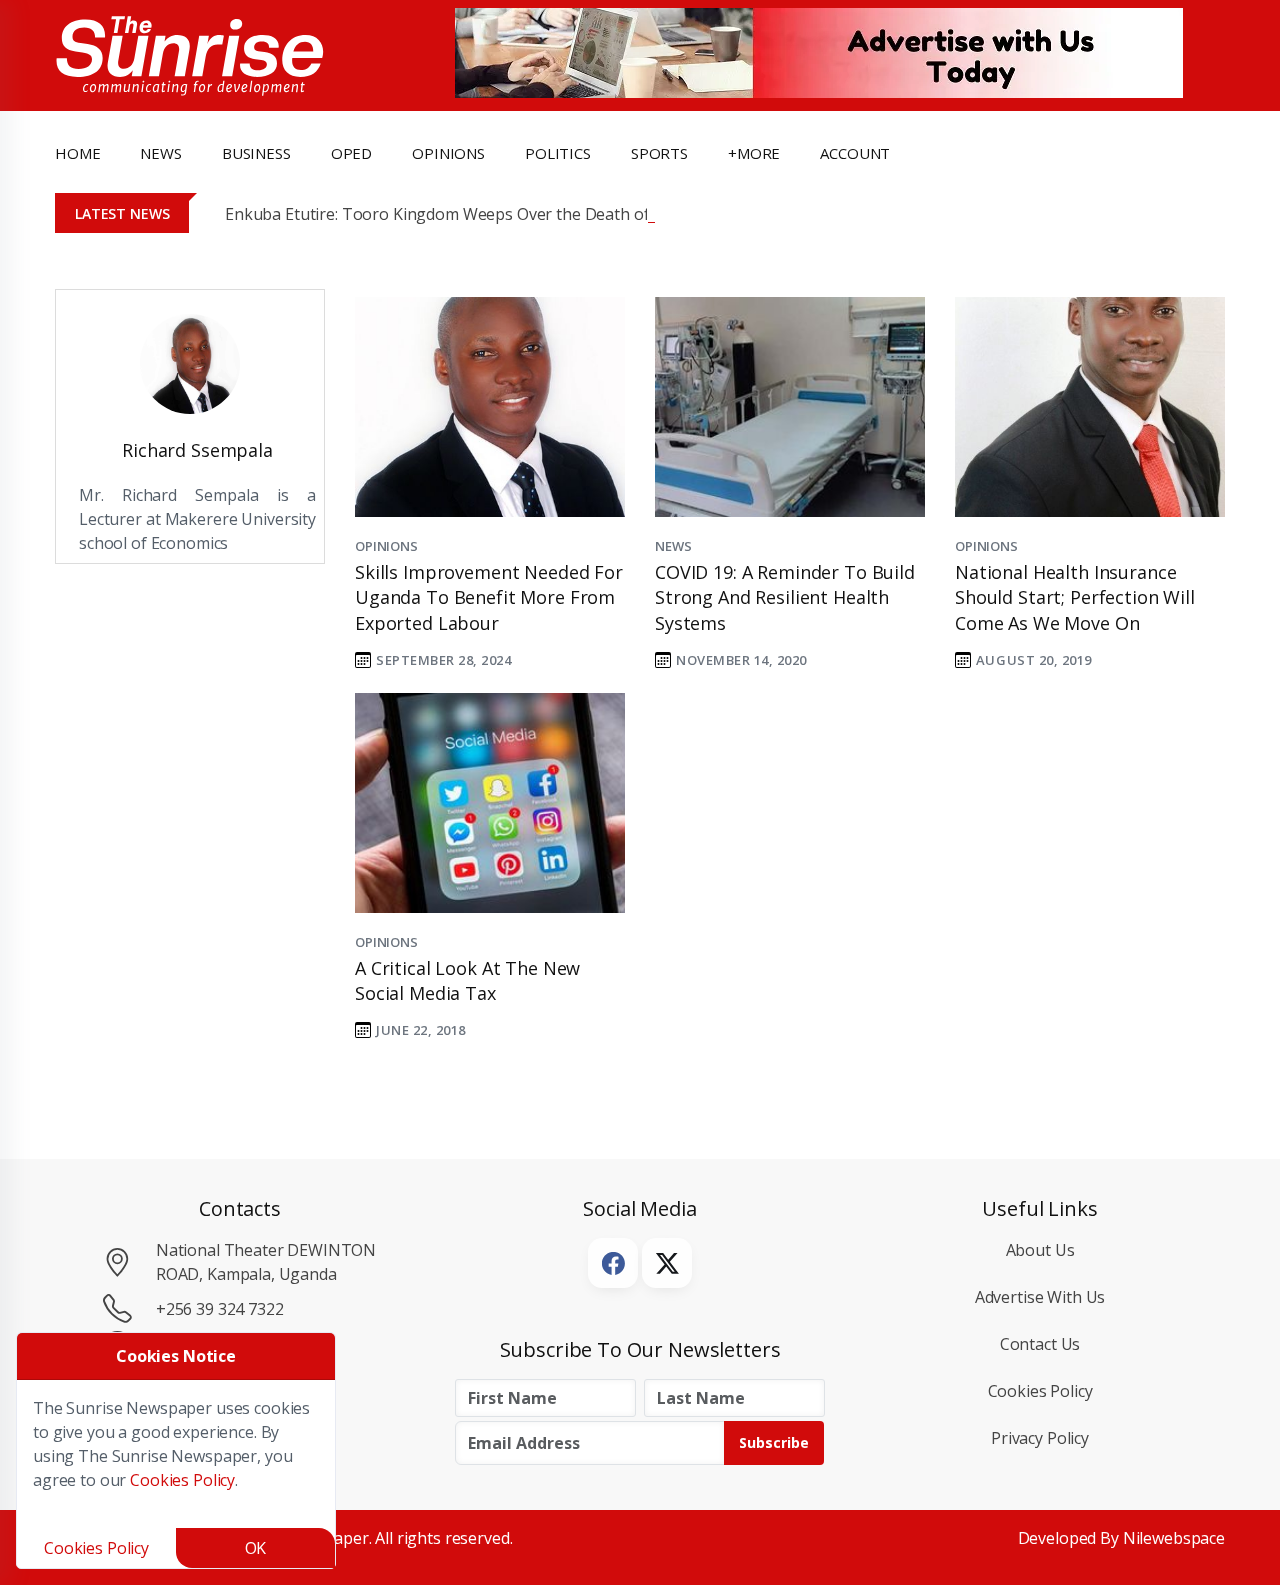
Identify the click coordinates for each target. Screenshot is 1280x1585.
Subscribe (774, 1442)
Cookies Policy (1040, 1391)
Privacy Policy (1040, 1438)
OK (256, 1548)
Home (77, 153)
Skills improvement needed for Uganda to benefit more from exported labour (489, 597)
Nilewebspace (1174, 1538)
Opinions (386, 546)
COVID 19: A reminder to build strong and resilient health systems (785, 597)
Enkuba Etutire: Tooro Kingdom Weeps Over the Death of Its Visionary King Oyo (520, 214)
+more (754, 153)
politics (558, 153)
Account (855, 153)
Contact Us (1040, 1344)
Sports (659, 153)
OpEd (351, 153)
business (256, 153)
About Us (1040, 1250)
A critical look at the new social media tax (467, 980)
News (673, 546)
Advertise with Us (1040, 1297)
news (160, 153)
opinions (448, 153)
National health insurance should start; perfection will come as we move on (1075, 597)
